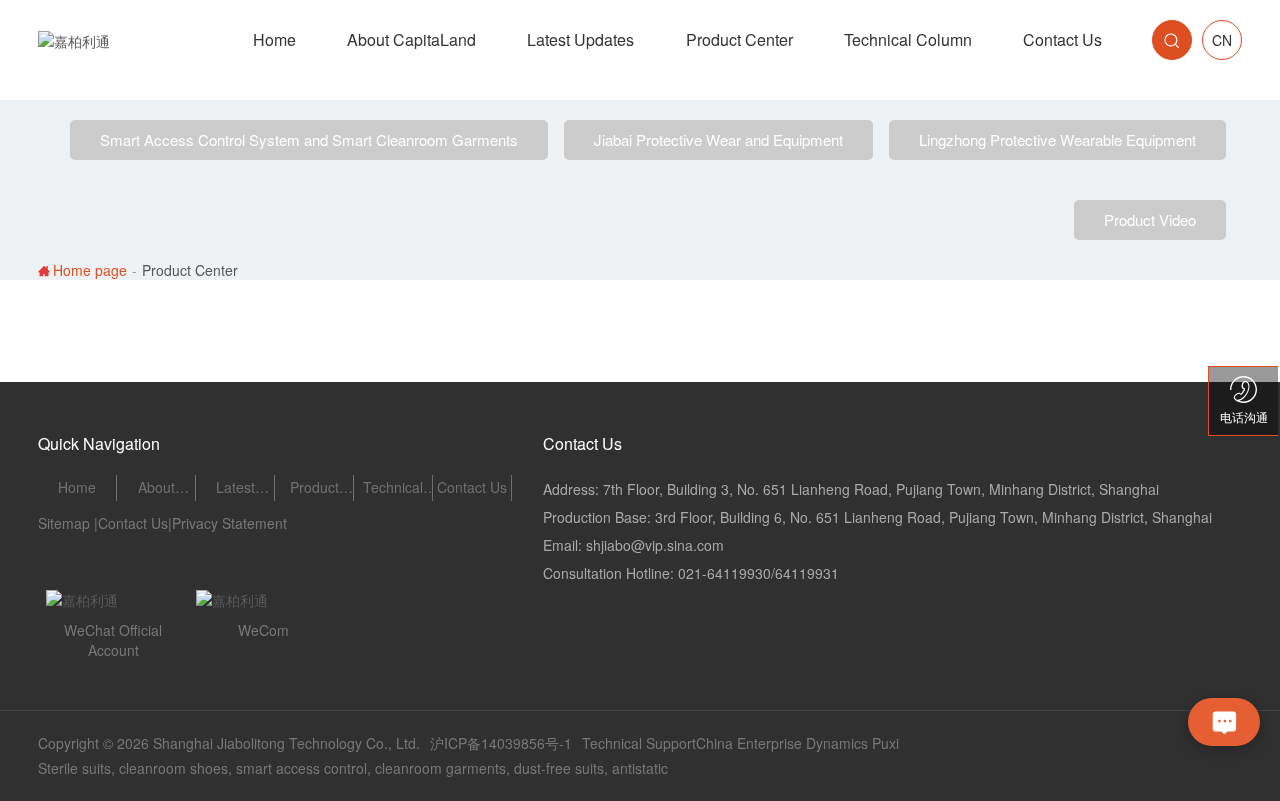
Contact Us (133, 523)
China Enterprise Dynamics (782, 743)
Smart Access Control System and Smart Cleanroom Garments (309, 139)
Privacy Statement (229, 523)
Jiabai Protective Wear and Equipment (718, 139)
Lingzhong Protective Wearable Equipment (1057, 139)
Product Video (1150, 219)
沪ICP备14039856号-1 (501, 743)
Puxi (885, 743)
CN (1222, 40)
